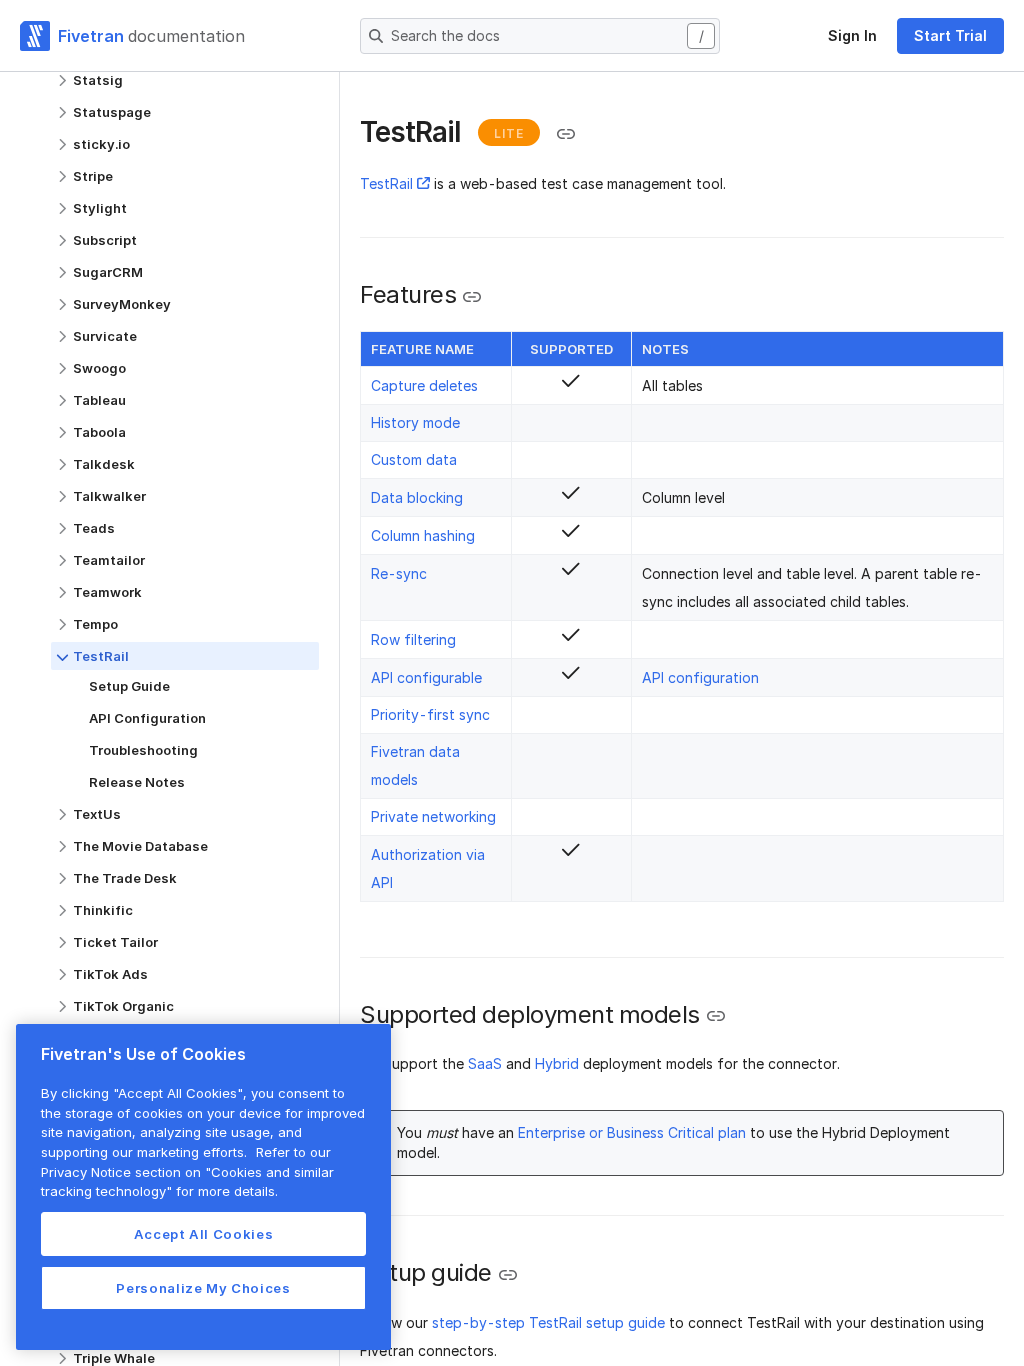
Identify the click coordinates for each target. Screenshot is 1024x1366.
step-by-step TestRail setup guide (548, 1322)
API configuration (700, 677)
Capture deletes (424, 385)
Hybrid (557, 1063)
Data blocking (417, 497)
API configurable (426, 677)
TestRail (386, 183)
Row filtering (413, 639)
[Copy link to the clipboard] (566, 134)
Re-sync (399, 573)
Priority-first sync (430, 714)
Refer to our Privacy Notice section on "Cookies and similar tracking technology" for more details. (187, 1171)
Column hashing (423, 535)
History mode (415, 422)
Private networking (433, 816)
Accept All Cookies (204, 1234)
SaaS (485, 1063)
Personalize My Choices (203, 1288)
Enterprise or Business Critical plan (632, 1132)
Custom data (414, 459)
